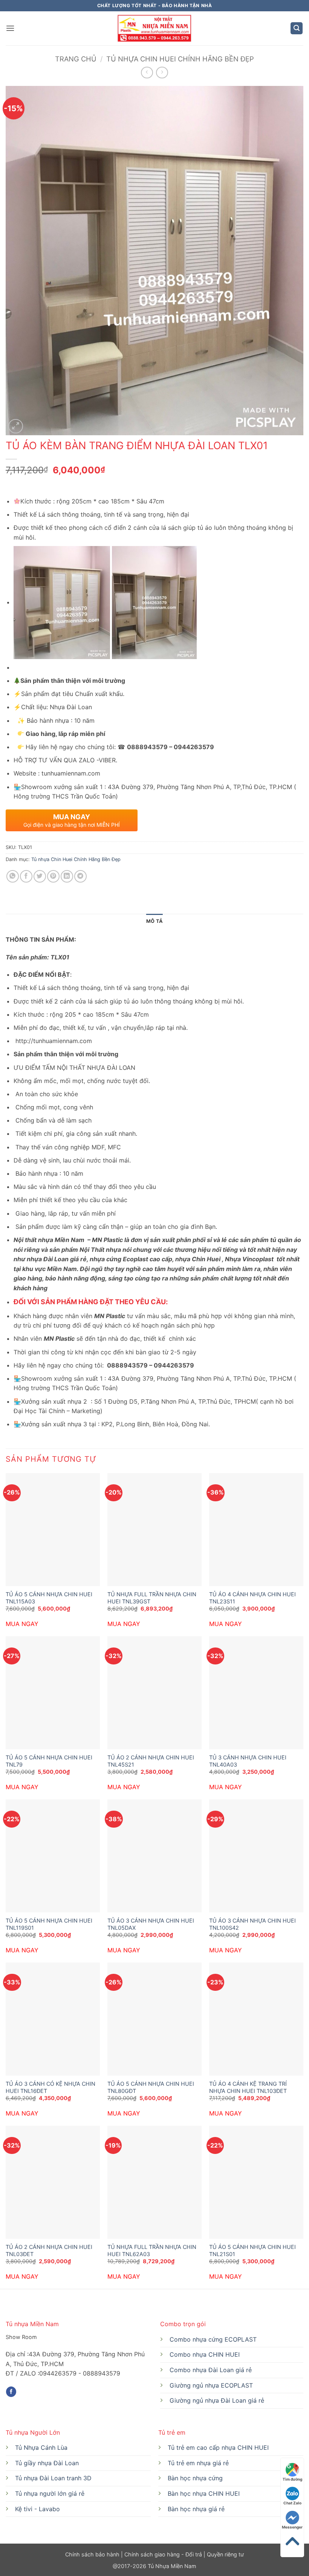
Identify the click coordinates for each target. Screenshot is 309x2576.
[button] (10, 28)
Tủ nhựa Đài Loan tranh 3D (53, 2478)
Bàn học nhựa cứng (195, 2478)
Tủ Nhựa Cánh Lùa (41, 2448)
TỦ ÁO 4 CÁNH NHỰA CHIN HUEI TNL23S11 (252, 1598)
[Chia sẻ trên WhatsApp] (13, 876)
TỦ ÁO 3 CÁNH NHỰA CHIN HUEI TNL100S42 (252, 1924)
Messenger (292, 2527)
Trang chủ (76, 59)
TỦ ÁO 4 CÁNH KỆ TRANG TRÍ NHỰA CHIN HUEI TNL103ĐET (248, 2087)
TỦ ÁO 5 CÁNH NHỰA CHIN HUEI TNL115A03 (49, 1598)
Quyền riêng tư (225, 2554)
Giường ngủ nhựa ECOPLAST (211, 2385)
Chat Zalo (292, 2503)
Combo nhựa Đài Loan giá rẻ (211, 2370)
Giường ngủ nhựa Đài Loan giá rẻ (217, 2400)
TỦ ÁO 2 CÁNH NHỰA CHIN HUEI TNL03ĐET (49, 2250)
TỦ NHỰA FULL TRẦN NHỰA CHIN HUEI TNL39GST (152, 1598)
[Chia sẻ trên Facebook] (26, 876)
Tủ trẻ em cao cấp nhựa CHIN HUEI (218, 2448)
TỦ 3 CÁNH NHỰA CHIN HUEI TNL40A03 (248, 1761)
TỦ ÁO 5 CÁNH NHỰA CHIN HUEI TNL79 (49, 1761)
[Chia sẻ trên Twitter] (40, 876)
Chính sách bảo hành (93, 2554)
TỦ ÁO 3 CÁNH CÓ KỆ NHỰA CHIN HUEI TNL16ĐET (50, 2087)
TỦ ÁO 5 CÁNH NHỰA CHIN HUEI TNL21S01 (252, 2250)
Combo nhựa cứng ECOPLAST (213, 2339)
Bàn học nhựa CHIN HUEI (204, 2493)
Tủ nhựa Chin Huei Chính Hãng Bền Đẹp (180, 59)
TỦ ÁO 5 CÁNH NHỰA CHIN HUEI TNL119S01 (49, 1924)
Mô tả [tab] (154, 921)
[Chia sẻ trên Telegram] (80, 876)
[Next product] (147, 73)
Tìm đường (292, 2479)
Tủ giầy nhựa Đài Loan (47, 2463)
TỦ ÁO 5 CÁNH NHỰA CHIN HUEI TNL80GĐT (151, 2087)
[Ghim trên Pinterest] (53, 876)
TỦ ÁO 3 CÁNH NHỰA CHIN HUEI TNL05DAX (151, 1924)
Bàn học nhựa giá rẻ (196, 2509)
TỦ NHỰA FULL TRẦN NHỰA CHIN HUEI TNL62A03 (152, 2250)
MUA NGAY (22, 1624)
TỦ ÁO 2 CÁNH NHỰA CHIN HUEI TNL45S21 (151, 1761)
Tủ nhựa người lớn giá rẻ (50, 2493)
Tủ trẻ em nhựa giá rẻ (198, 2463)
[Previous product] (162, 73)
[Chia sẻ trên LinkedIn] (67, 876)
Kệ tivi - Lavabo (37, 2509)
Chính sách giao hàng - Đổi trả (163, 2554)
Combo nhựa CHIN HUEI (205, 2354)
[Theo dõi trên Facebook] (11, 2392)
